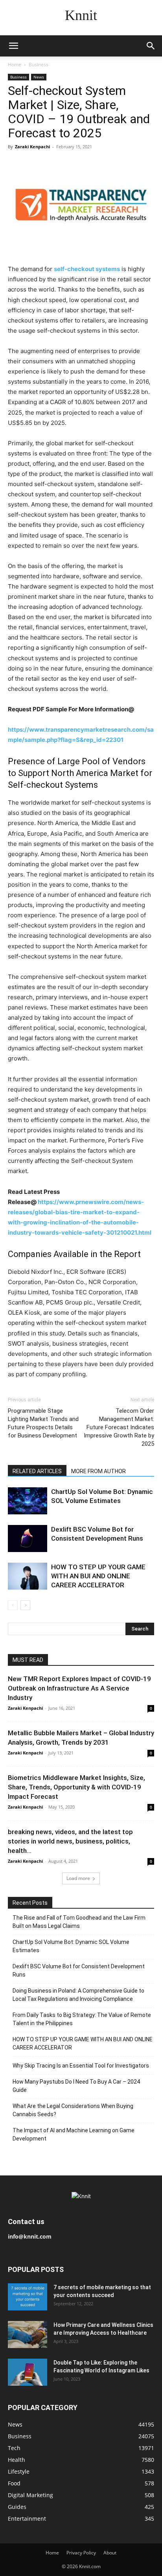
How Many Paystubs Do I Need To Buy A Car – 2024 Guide (76, 2086)
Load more (78, 1878)
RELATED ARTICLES (37, 1471)
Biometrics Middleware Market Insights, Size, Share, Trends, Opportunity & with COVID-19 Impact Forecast (76, 1787)
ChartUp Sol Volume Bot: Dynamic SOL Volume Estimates (71, 1946)
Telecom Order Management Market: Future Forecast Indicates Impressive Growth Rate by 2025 (119, 1427)
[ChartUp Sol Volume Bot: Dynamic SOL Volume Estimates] (28, 1501)
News (39, 77)
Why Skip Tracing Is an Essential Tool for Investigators (81, 2066)
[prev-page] (13, 1605)
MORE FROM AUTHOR (98, 1471)
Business (39, 65)
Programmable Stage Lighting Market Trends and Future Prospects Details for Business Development (43, 1423)
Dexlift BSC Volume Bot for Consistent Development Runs (79, 1970)
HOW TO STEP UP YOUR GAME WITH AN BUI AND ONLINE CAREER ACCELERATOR (98, 1576)
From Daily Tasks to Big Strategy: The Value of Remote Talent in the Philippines (82, 2019)
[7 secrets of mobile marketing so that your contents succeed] (28, 2297)
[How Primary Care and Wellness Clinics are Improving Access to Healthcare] (28, 2335)
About (110, 2553)
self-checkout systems (87, 269)
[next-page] (25, 1605)
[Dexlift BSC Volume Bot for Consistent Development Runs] (28, 1538)
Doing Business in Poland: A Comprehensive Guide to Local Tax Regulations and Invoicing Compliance (78, 1995)
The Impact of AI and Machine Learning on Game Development (74, 2134)
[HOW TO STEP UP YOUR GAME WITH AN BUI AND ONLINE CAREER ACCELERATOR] (28, 1576)
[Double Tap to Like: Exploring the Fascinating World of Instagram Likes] (28, 2372)
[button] (13, 46)
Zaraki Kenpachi (32, 147)
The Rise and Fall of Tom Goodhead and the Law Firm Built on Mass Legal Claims (79, 1922)
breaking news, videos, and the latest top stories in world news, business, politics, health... (70, 1841)
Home (15, 65)
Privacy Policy (81, 2553)
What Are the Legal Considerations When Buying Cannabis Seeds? (73, 2110)
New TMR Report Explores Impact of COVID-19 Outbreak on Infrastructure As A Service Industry (79, 1688)
